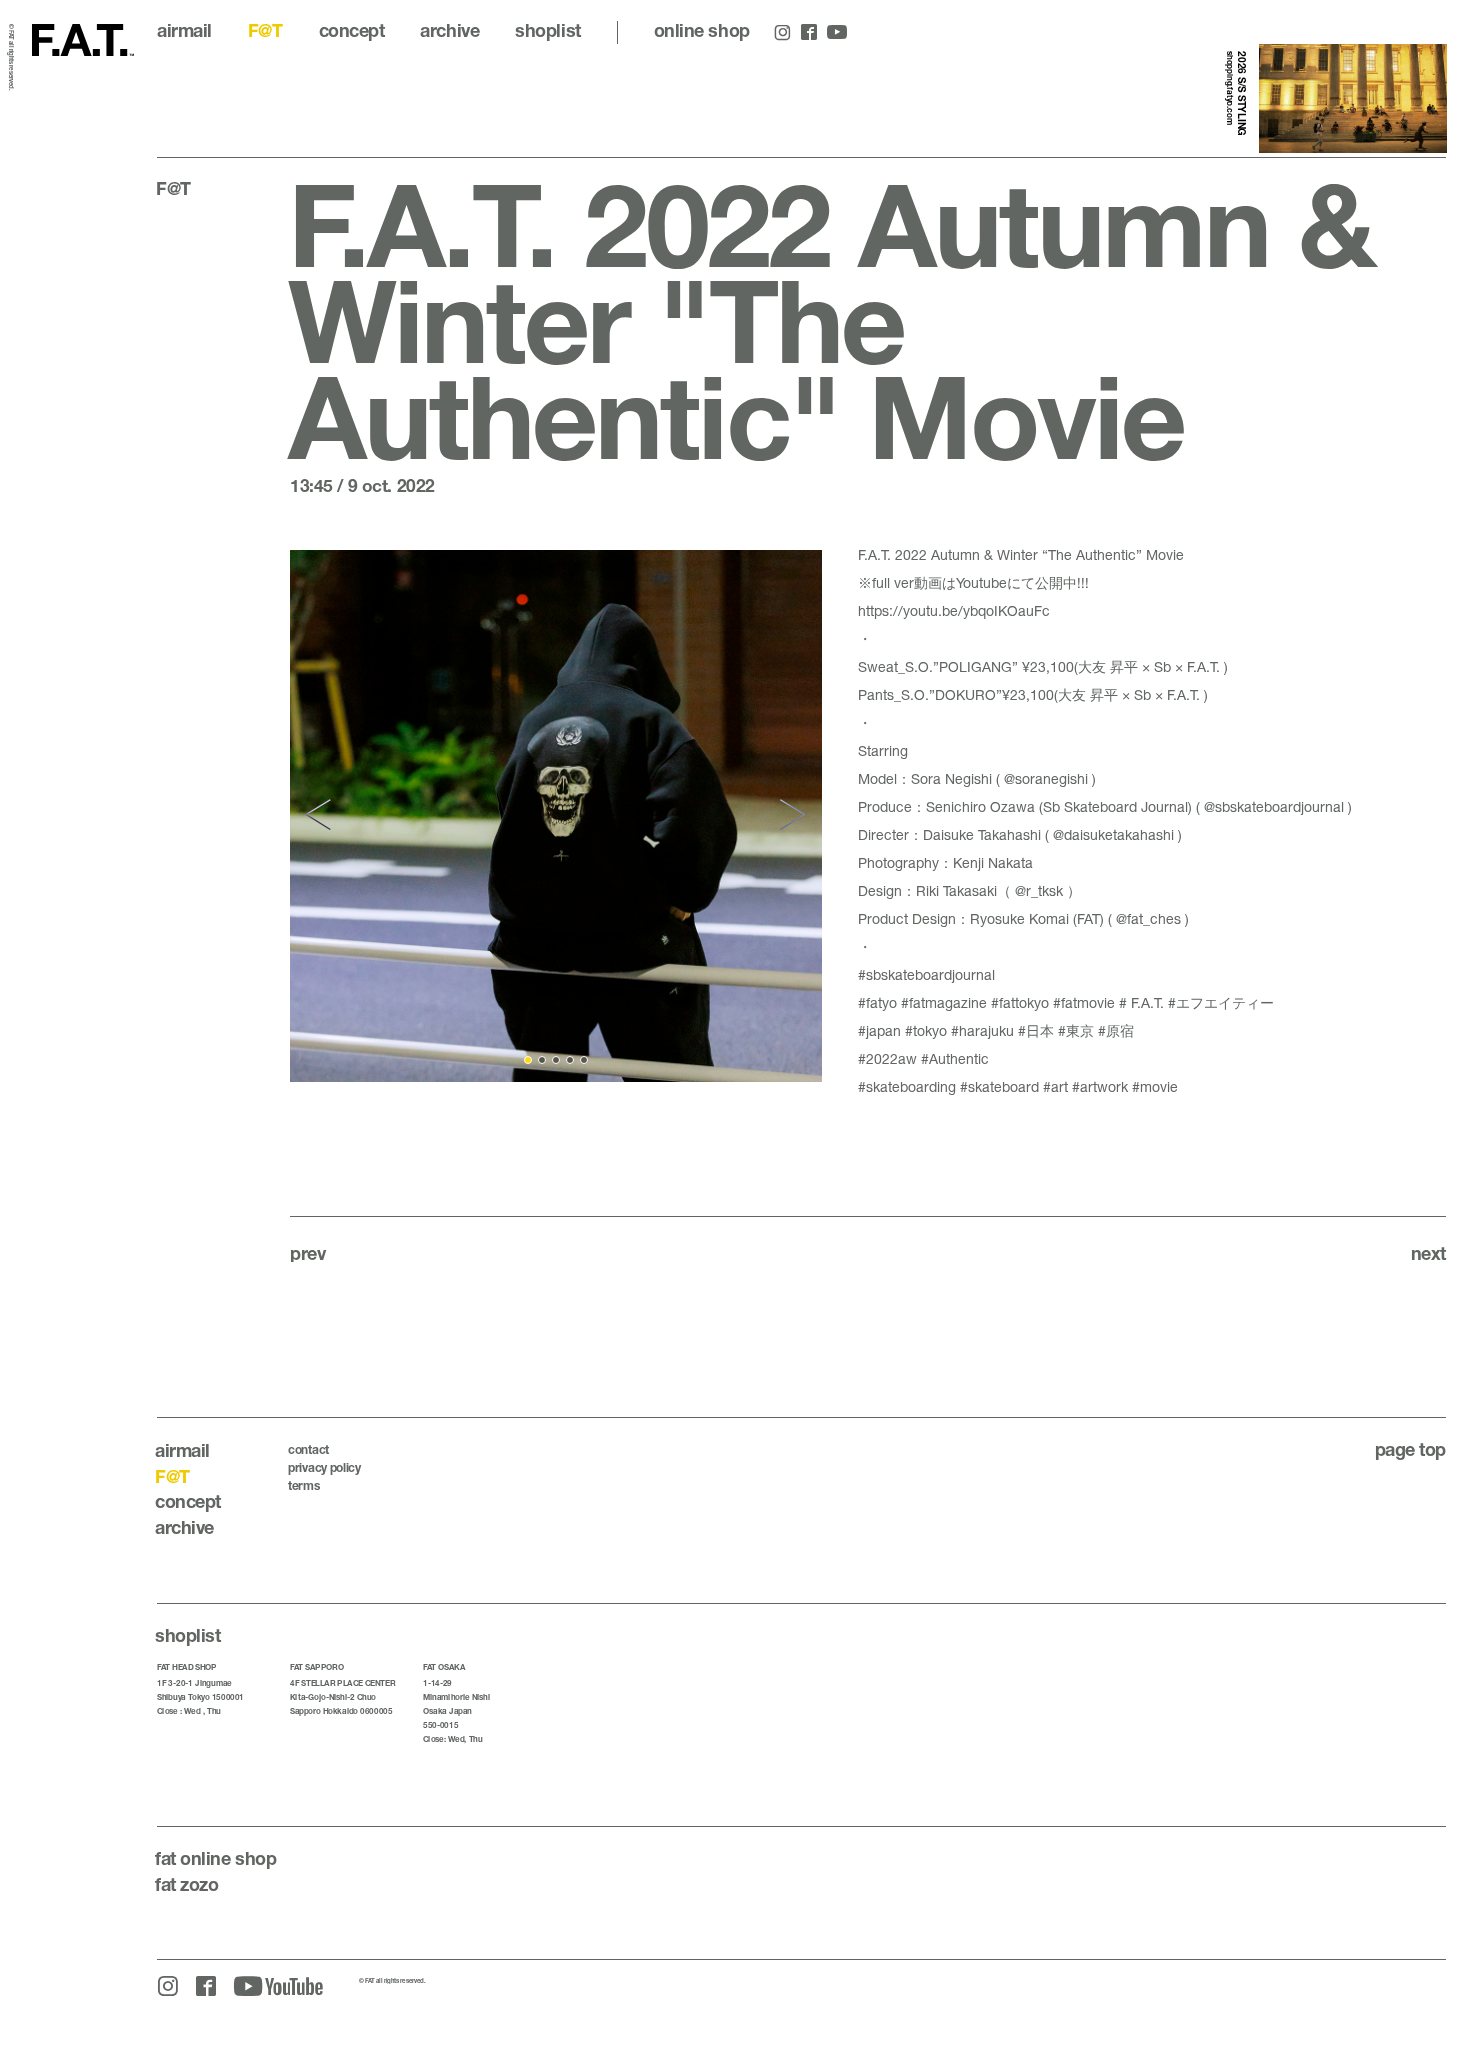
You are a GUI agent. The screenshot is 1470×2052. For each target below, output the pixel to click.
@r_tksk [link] (1039, 890)
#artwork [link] (1100, 1086)
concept (352, 30)
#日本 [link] (1036, 1030)
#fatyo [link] (877, 1002)
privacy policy (324, 1467)
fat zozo (186, 1884)
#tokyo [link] (926, 1030)
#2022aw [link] (887, 1058)
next (1428, 1253)
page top (1410, 1449)
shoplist (547, 30)
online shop (702, 30)
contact (308, 1449)
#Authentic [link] (955, 1058)
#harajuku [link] (982, 1030)
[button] (320, 815)
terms (304, 1485)
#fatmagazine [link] (944, 1002)
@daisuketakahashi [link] (1113, 834)
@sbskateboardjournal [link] (1274, 806)
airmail (184, 30)
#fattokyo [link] (1020, 1002)
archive (449, 30)
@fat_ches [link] (1148, 918)
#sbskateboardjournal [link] (926, 974)
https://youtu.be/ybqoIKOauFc (954, 610)
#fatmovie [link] (1084, 1002)
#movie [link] (1155, 1086)
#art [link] (1055, 1086)
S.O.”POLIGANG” (961, 666)
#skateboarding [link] (907, 1086)
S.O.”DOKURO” (951, 694)
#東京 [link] (1076, 1030)
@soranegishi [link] (1046, 778)
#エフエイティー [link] (1221, 1002)
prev (307, 1253)
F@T (265, 30)
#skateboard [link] (999, 1086)
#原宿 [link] (1116, 1030)
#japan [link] (879, 1030)
